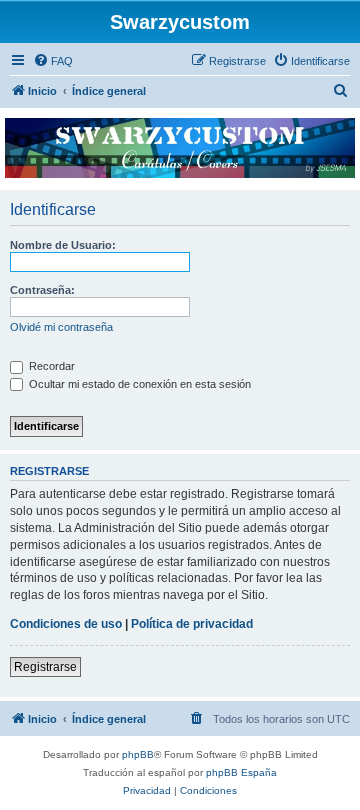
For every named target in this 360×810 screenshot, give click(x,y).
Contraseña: (42, 290)
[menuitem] (53, 61)
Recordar (50, 366)
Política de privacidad (192, 624)
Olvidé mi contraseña (61, 327)
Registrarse (45, 667)
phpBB (138, 754)
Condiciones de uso (66, 624)
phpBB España (241, 772)
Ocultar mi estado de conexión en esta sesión (138, 384)
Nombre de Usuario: (63, 245)
